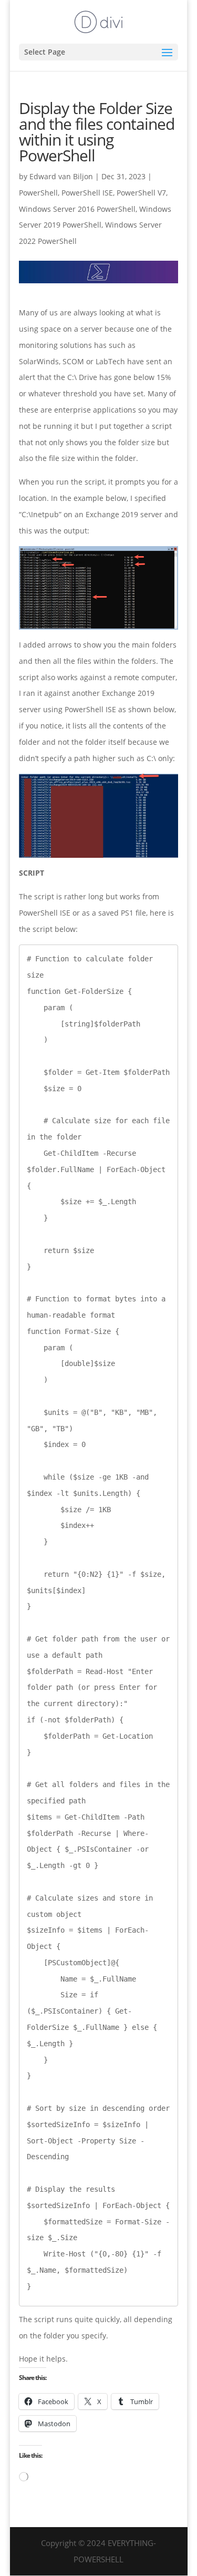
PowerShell (38, 193)
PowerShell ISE (87, 193)
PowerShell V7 (141, 193)
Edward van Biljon (61, 176)
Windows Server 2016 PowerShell (77, 209)
